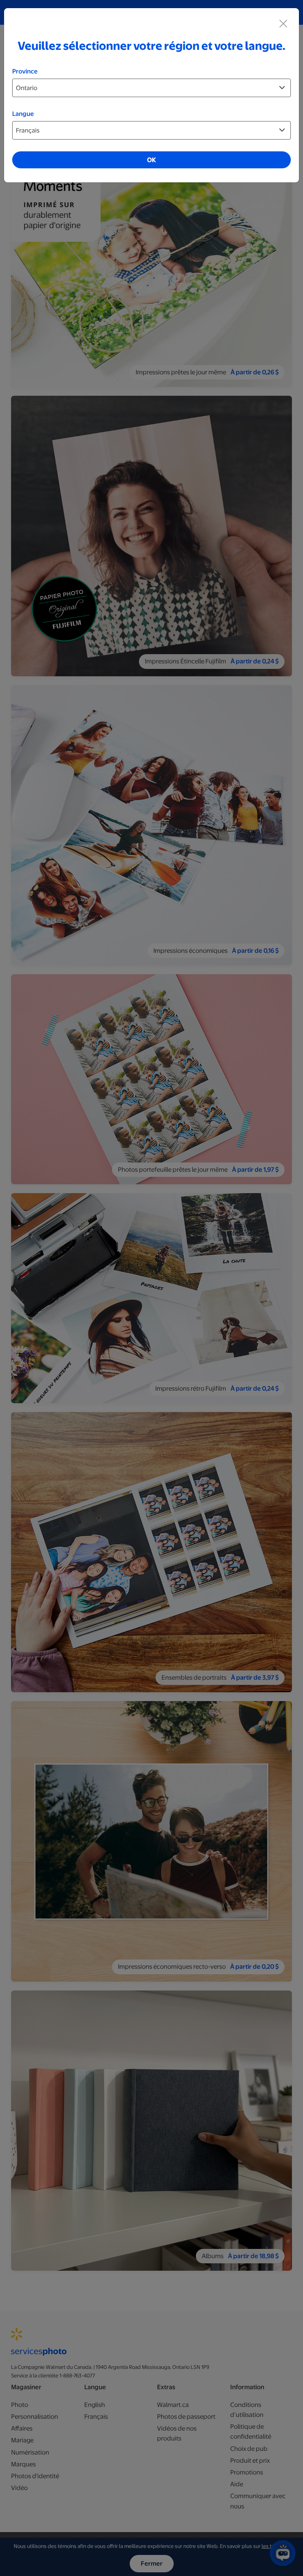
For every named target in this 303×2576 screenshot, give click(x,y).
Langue (23, 114)
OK (151, 160)
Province (25, 71)
